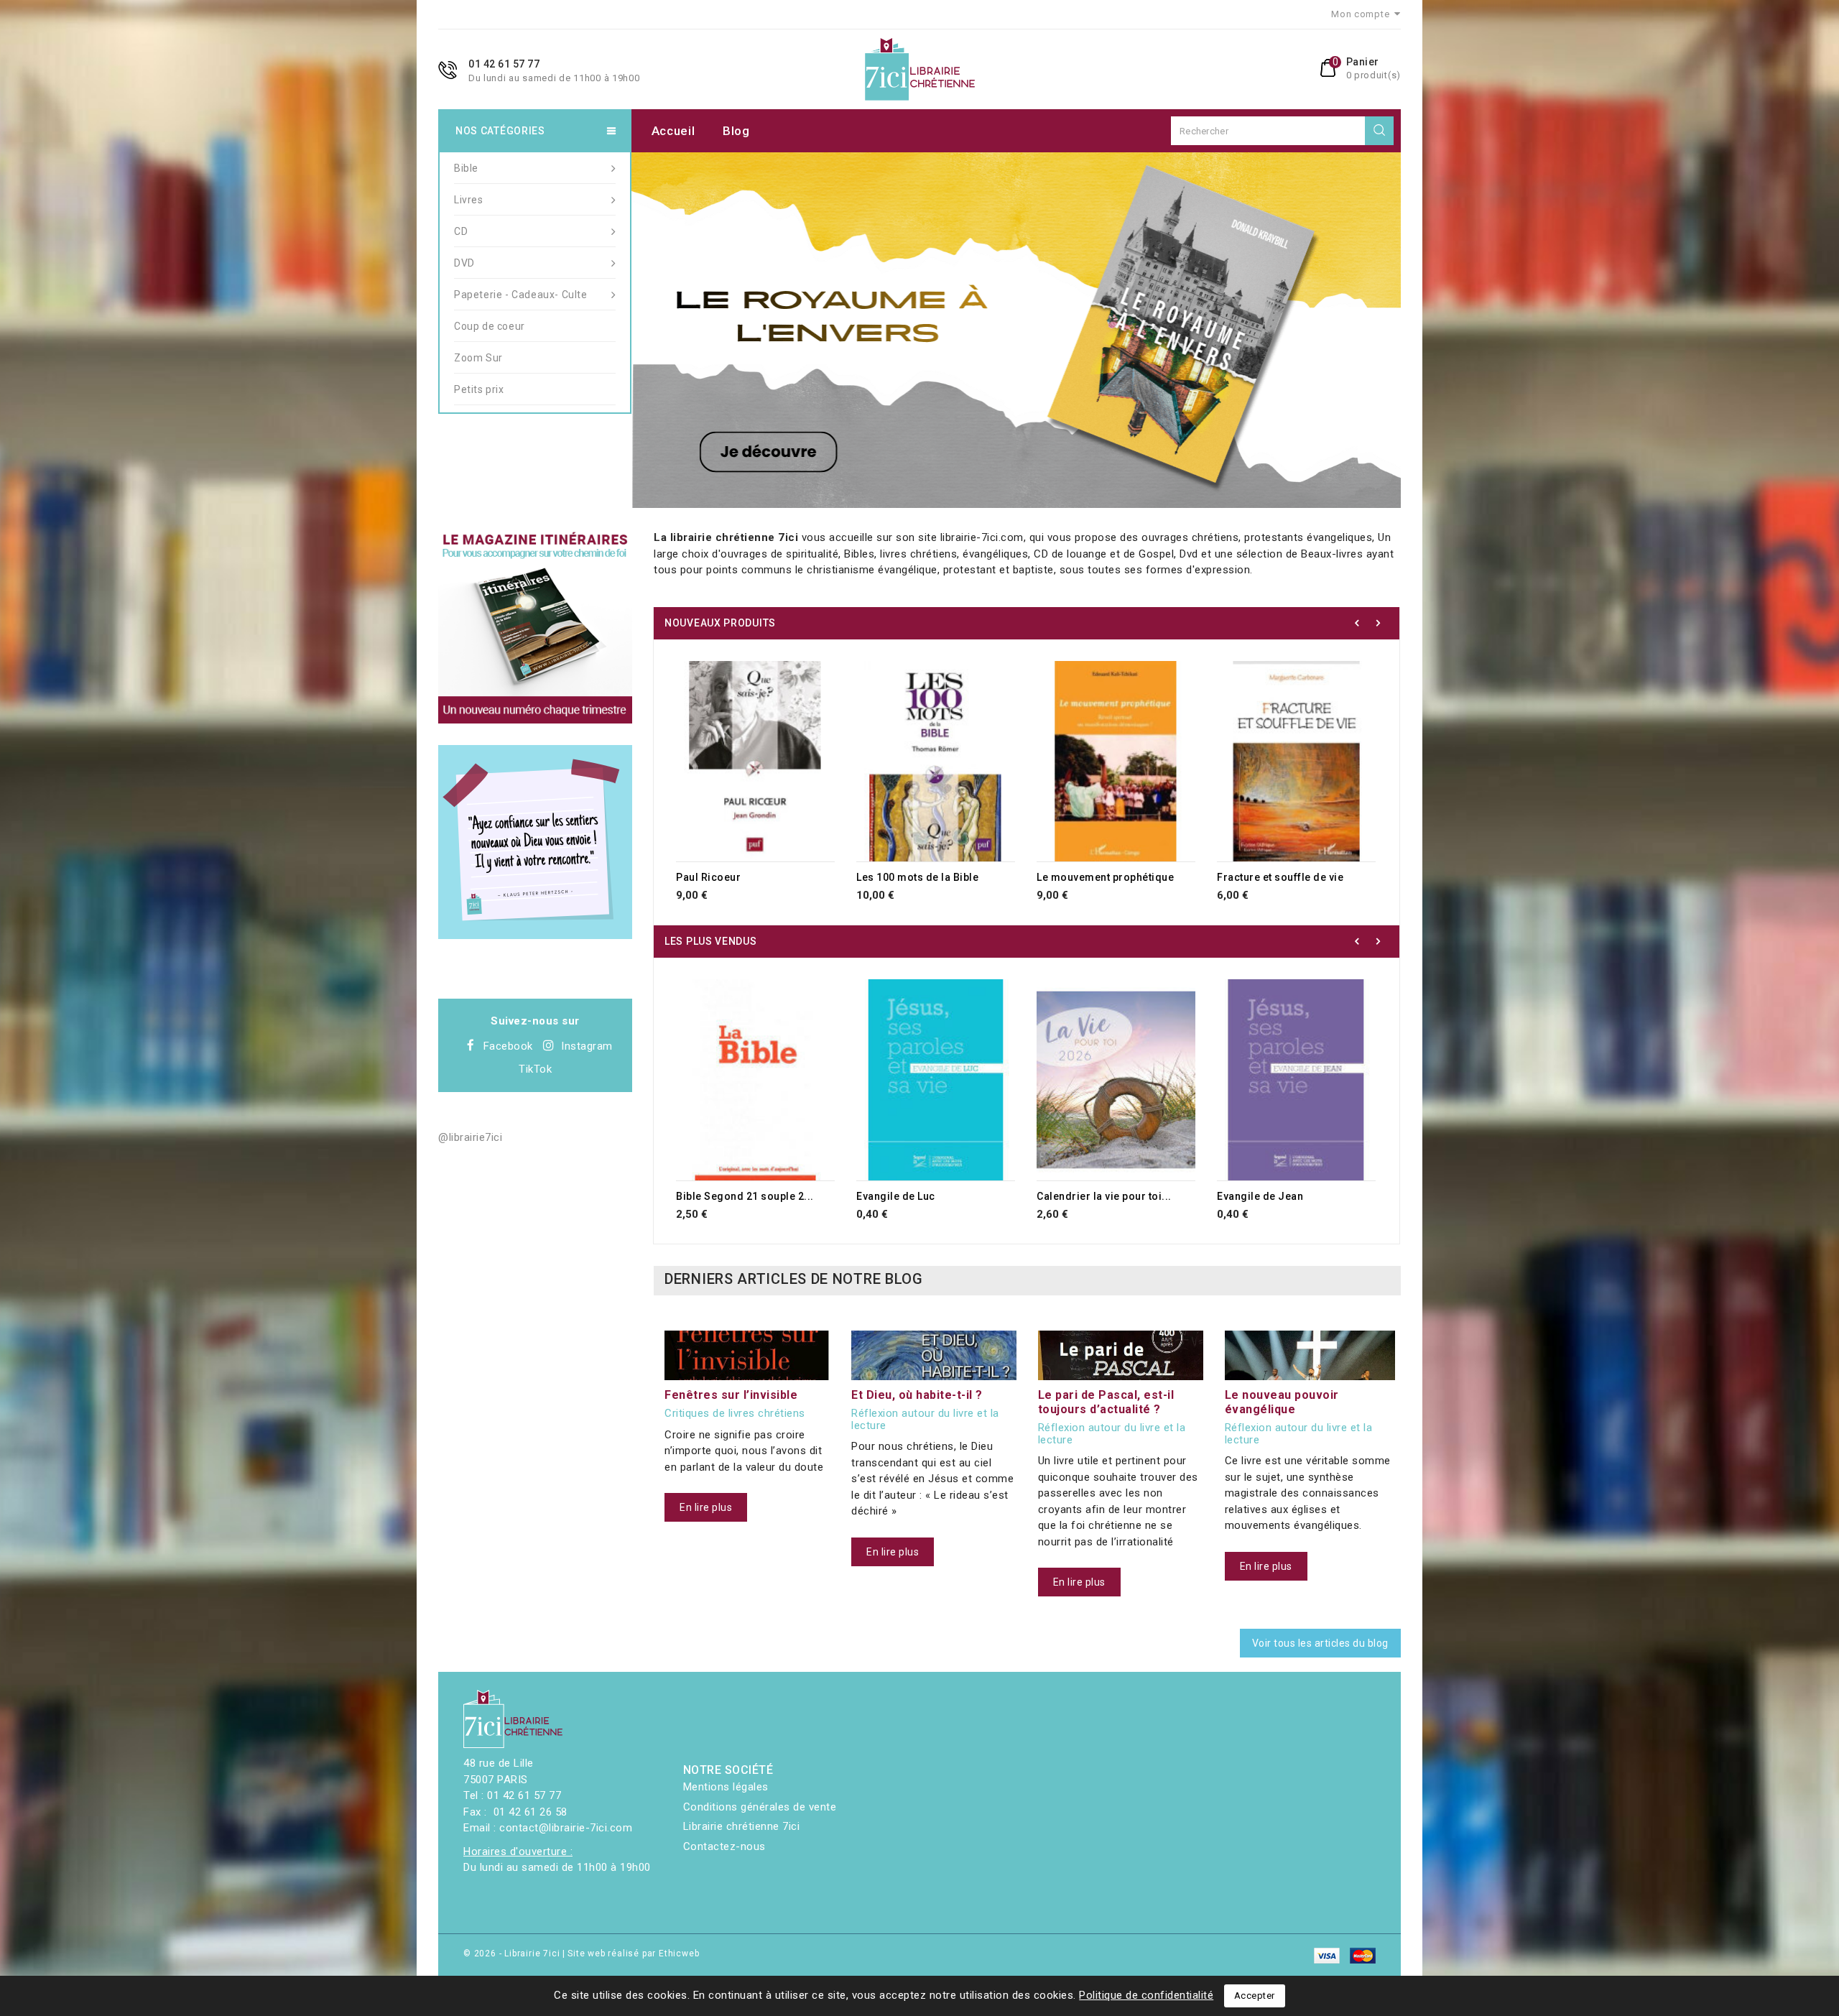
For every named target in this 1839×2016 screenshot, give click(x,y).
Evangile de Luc (896, 1196)
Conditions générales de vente (760, 1807)
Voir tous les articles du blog (1320, 1643)
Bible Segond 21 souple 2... (745, 1196)
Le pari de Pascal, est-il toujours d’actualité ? (1106, 1402)
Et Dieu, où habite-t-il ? (917, 1395)
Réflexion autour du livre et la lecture (925, 1419)
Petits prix (479, 389)
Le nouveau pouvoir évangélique (1282, 1402)
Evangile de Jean (1260, 1196)
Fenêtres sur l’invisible (731, 1395)
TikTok (535, 1069)
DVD (464, 263)
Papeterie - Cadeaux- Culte (521, 295)
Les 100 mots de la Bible (917, 877)
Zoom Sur (478, 358)
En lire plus (706, 1507)
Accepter (1255, 1996)
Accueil (673, 131)
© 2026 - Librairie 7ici (513, 1953)
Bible (466, 168)
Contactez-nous (724, 1846)
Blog (736, 131)
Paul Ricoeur (708, 877)
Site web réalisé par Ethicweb (633, 1953)
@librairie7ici (470, 1137)
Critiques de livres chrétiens (735, 1414)
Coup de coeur (490, 326)
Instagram (587, 1046)
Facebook (508, 1046)
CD (461, 231)
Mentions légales (726, 1787)
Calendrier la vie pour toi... (1104, 1196)
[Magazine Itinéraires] (535, 626)
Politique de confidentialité (1146, 1995)
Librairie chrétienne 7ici (742, 1826)
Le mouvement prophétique (1105, 877)
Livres (469, 200)
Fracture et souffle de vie (1280, 877)
